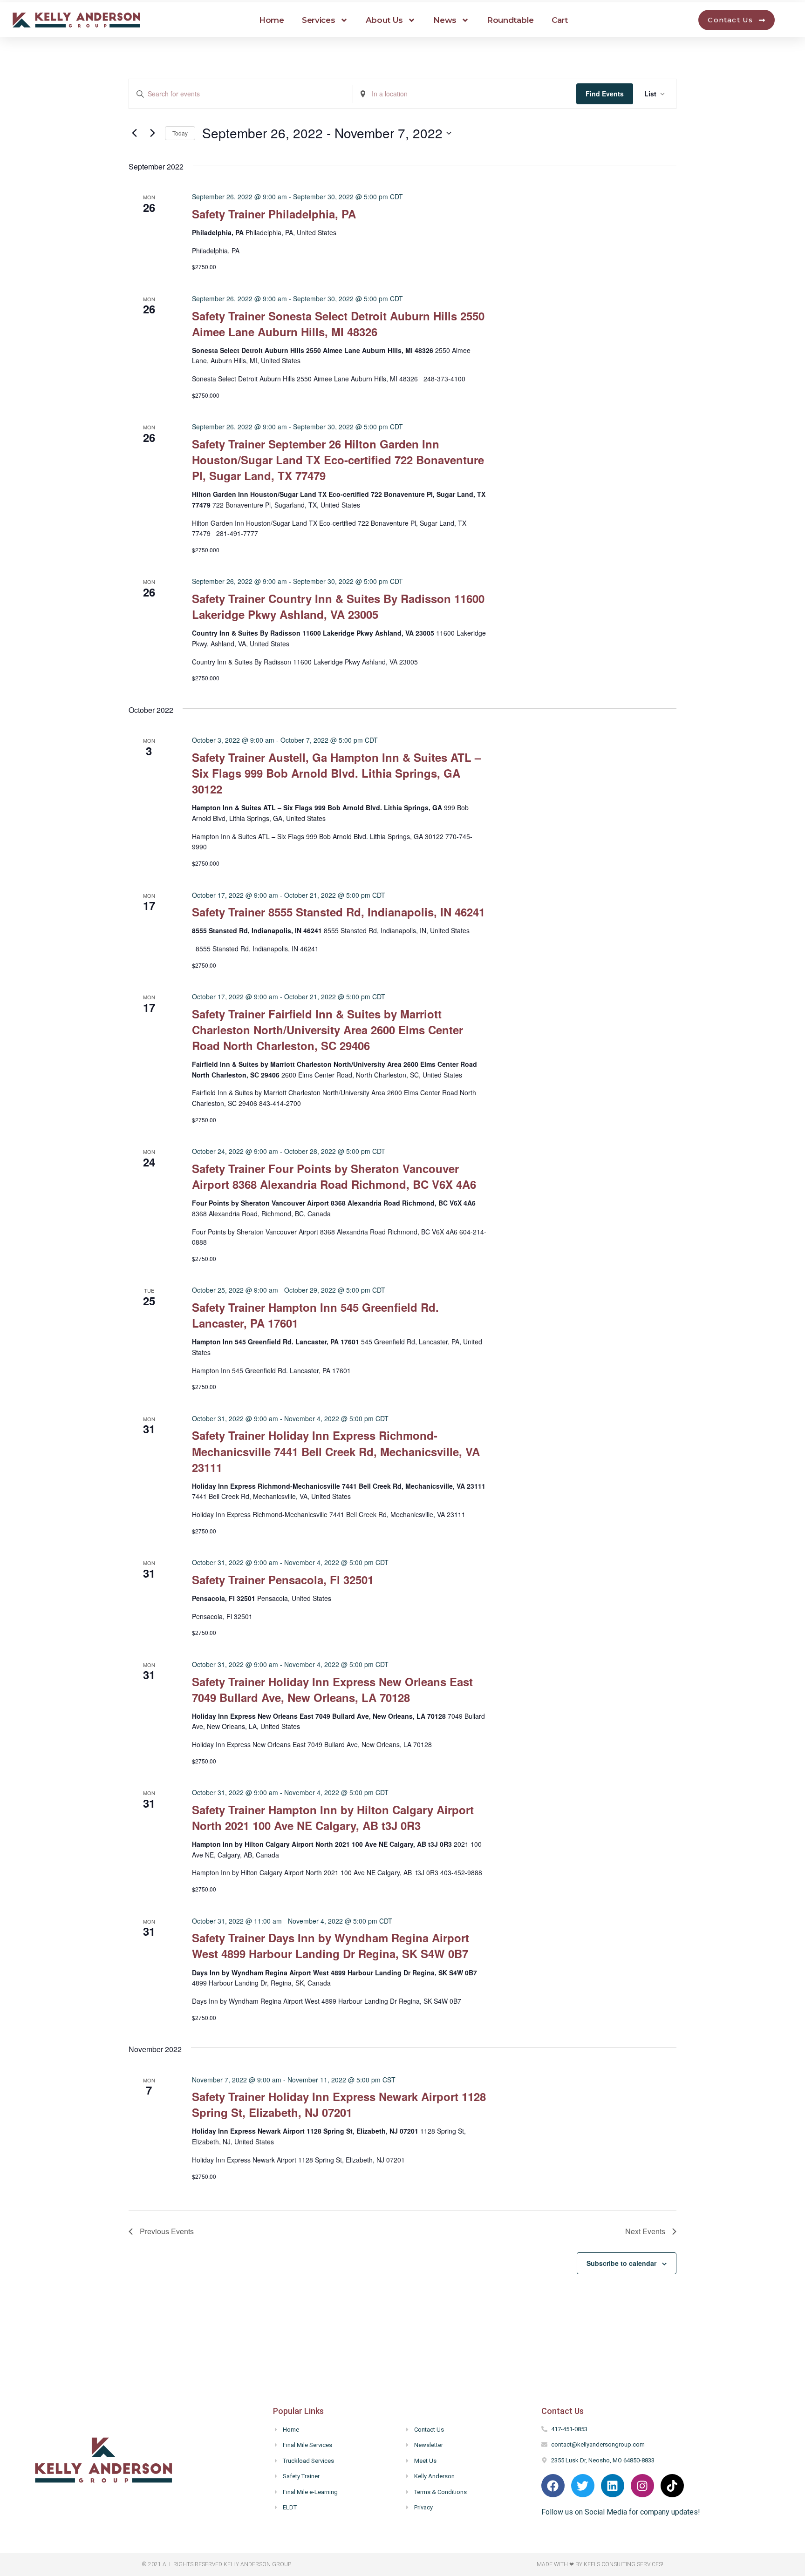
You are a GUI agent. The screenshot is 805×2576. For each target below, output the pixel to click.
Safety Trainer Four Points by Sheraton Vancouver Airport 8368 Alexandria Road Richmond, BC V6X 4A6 (334, 1176)
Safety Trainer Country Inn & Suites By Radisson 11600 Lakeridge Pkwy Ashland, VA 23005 (338, 606)
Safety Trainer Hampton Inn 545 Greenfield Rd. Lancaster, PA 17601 (315, 1315)
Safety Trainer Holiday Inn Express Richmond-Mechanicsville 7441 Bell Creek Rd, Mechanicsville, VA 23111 (336, 1451)
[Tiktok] (672, 2486)
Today (180, 133)
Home (272, 20)
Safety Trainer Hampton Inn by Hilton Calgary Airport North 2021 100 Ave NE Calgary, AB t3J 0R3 (333, 1817)
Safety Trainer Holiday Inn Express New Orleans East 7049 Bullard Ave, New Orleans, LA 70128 (332, 1689)
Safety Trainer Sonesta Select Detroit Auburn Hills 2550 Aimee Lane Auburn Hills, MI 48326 (338, 324)
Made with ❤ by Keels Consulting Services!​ (600, 2564)
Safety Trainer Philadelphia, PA (274, 214)
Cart (560, 20)
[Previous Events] (134, 133)
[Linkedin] (613, 2486)
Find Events (605, 94)
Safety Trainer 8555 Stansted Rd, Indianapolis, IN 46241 (338, 912)
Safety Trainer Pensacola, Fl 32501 (283, 1579)
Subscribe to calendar (621, 2263)
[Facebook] (553, 2486)
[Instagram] (642, 2486)
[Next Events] (152, 133)
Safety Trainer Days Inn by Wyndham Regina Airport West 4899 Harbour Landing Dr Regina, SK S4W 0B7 (331, 1946)
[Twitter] (583, 2486)
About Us (385, 20)
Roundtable (510, 20)
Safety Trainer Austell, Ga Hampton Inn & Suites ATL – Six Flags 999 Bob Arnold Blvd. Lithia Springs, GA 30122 (336, 773)
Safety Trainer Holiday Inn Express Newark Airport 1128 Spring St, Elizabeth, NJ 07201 (339, 2104)
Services (319, 20)
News (445, 20)
